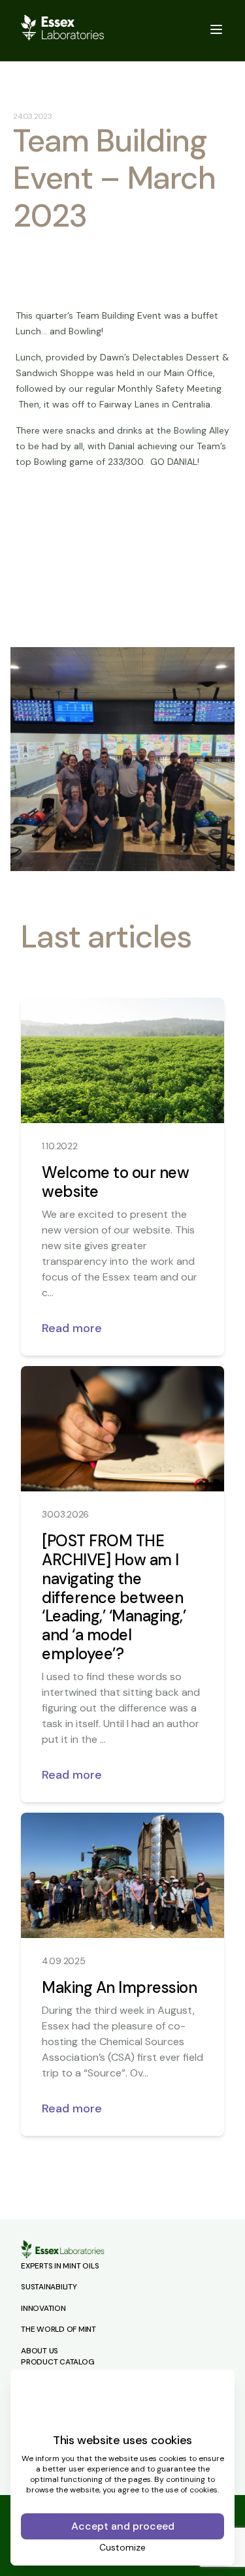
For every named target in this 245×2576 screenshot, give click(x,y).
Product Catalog (57, 2362)
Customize (122, 2547)
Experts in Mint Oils (60, 2266)
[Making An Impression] (122, 1875)
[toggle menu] (216, 29)
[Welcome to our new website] (122, 1060)
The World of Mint (58, 2329)
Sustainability (49, 2287)
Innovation (43, 2308)
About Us (40, 2351)
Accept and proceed (123, 2526)
